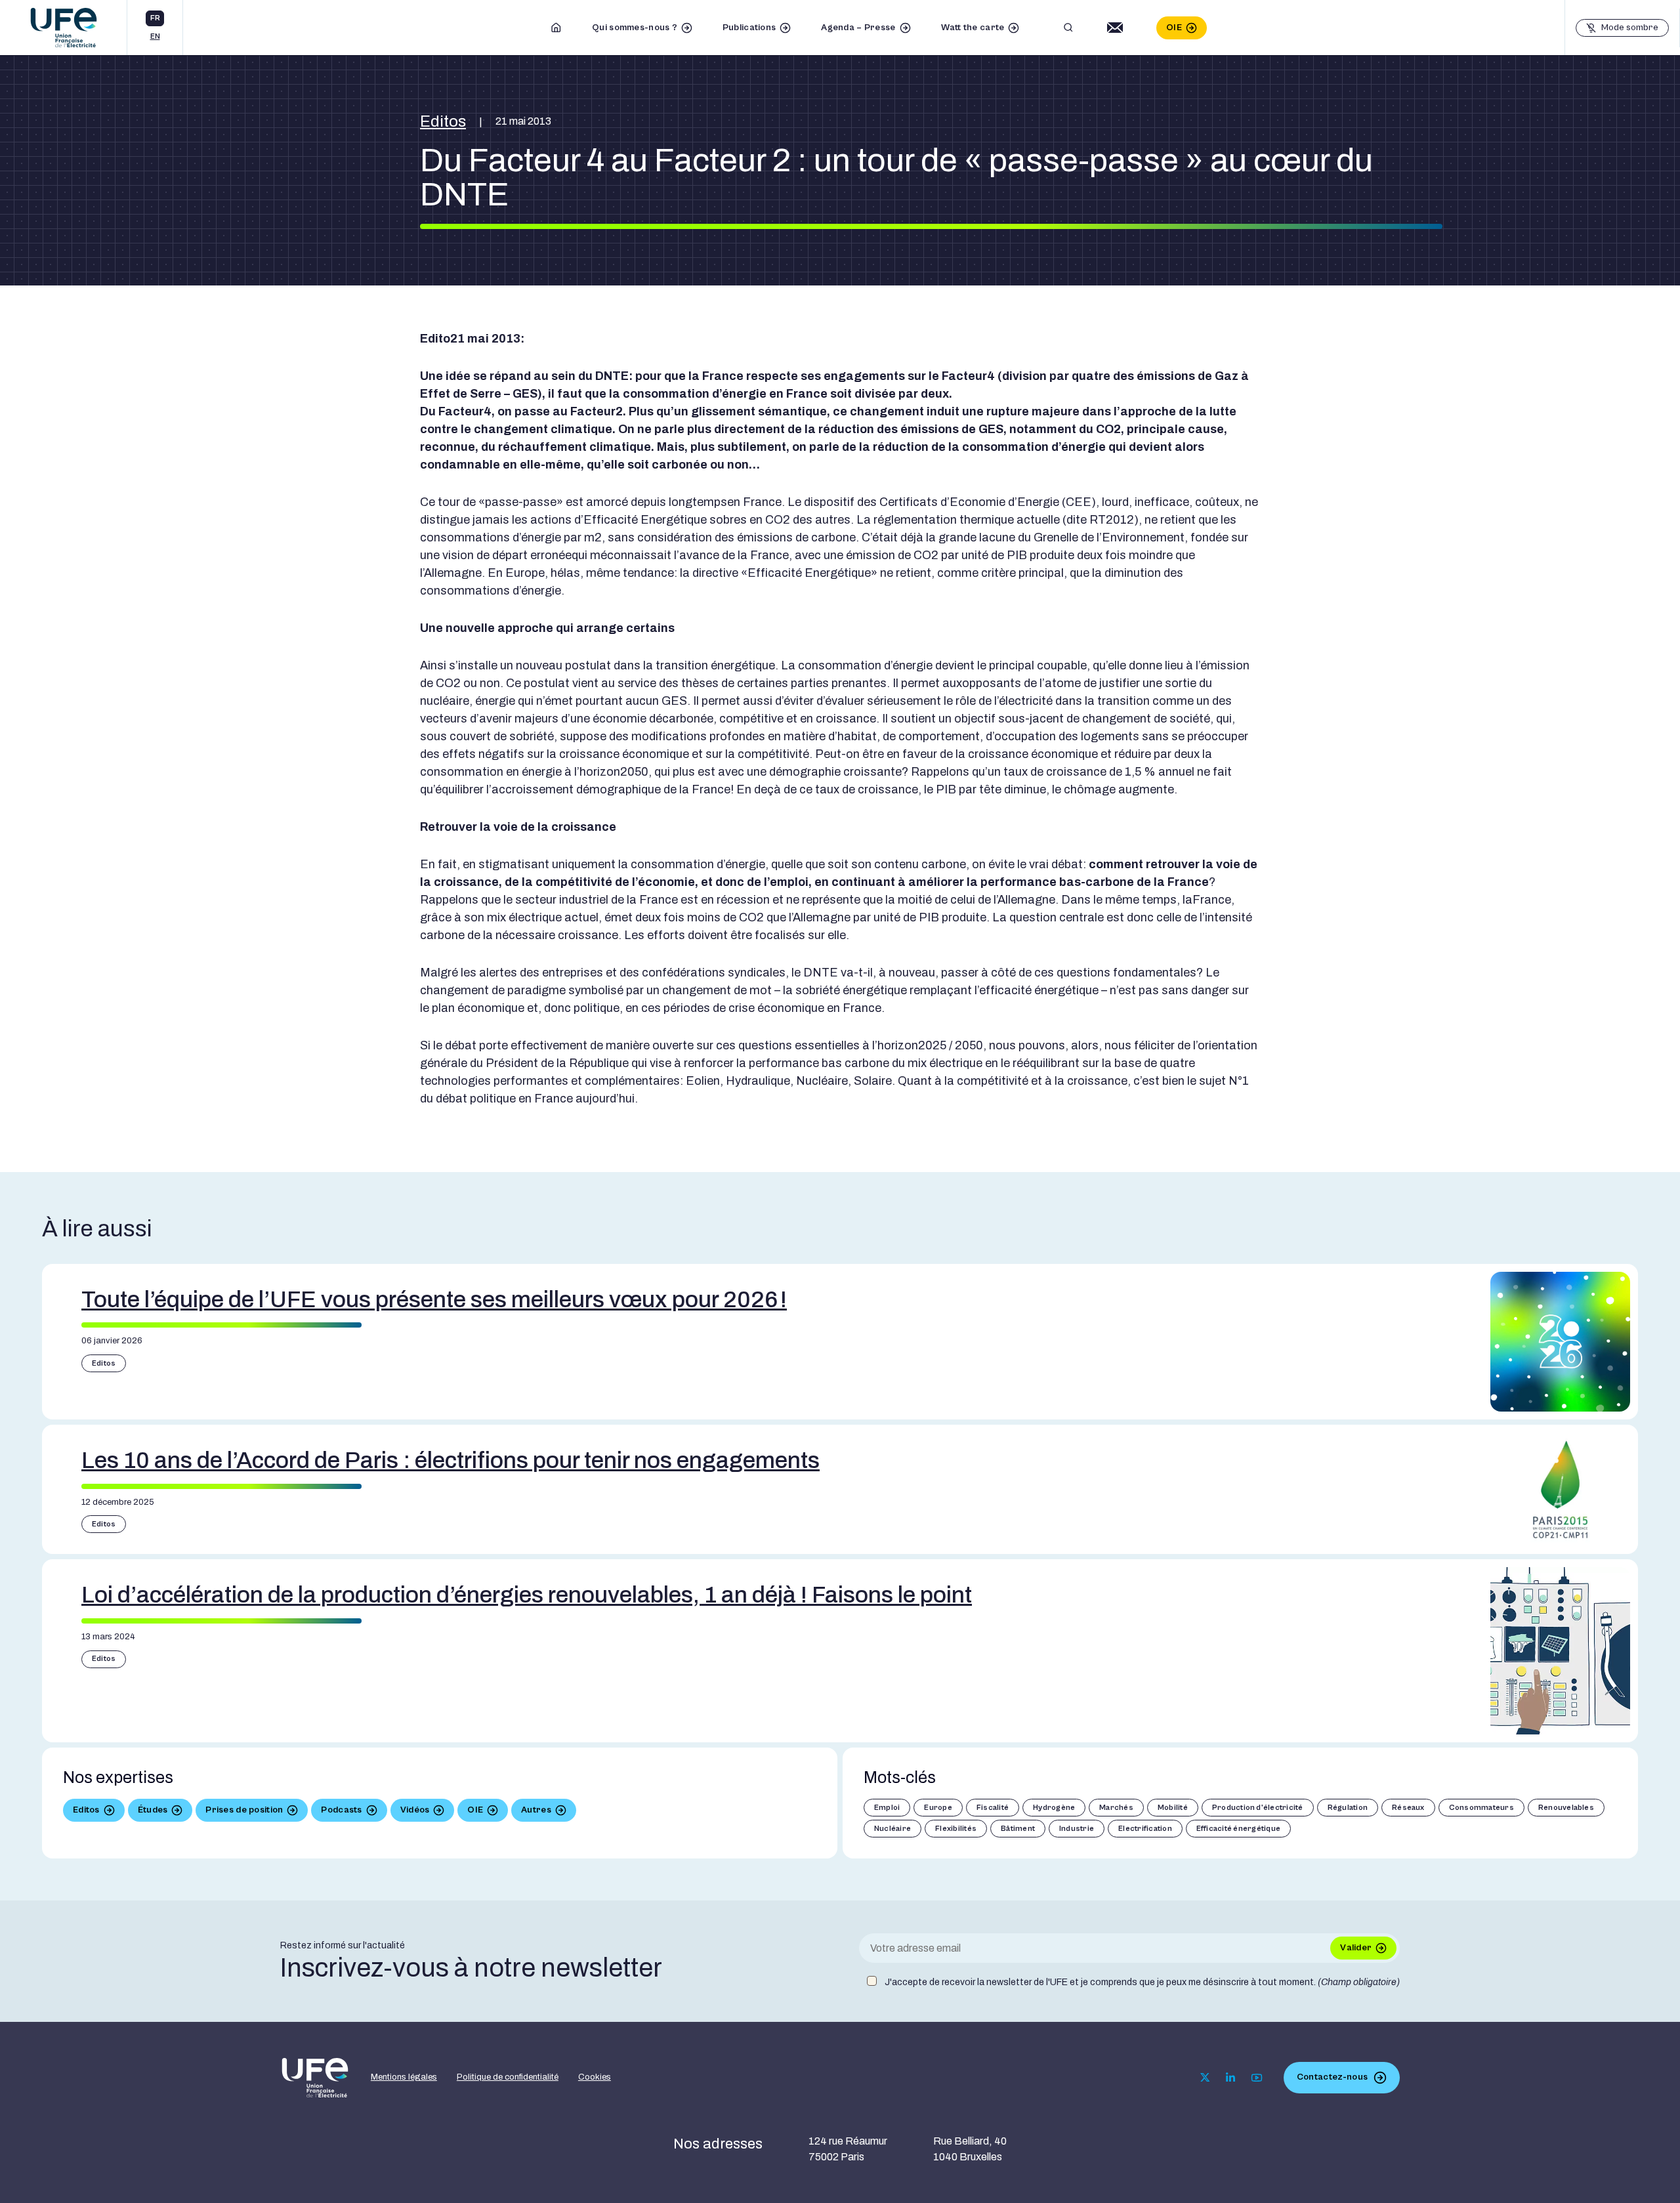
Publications (749, 28)
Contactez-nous (1332, 2077)
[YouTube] (1257, 2078)
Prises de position (244, 1810)
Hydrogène (1054, 1808)
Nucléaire (892, 1829)
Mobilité (1173, 1808)
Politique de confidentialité (508, 2077)
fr (155, 18)
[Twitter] (1205, 2077)
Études (153, 1810)
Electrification (1145, 1829)
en (155, 36)
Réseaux (1408, 1808)
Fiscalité (993, 1808)
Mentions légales (404, 2077)
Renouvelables (1566, 1808)
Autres (536, 1810)
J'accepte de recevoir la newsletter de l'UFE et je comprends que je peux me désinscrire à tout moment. (1142, 1982)
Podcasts (341, 1810)
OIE (1174, 28)
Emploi (887, 1808)
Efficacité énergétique (1238, 1829)
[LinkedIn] (1230, 2078)
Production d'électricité (1258, 1808)
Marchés (1116, 1808)
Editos (443, 121)
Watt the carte (973, 28)
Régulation (1348, 1808)
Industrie (1077, 1829)
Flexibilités (956, 1829)
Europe (938, 1808)
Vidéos (415, 1810)
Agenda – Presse (858, 28)
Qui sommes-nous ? (635, 28)
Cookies (595, 2077)
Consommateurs (1481, 1808)
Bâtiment (1018, 1829)
